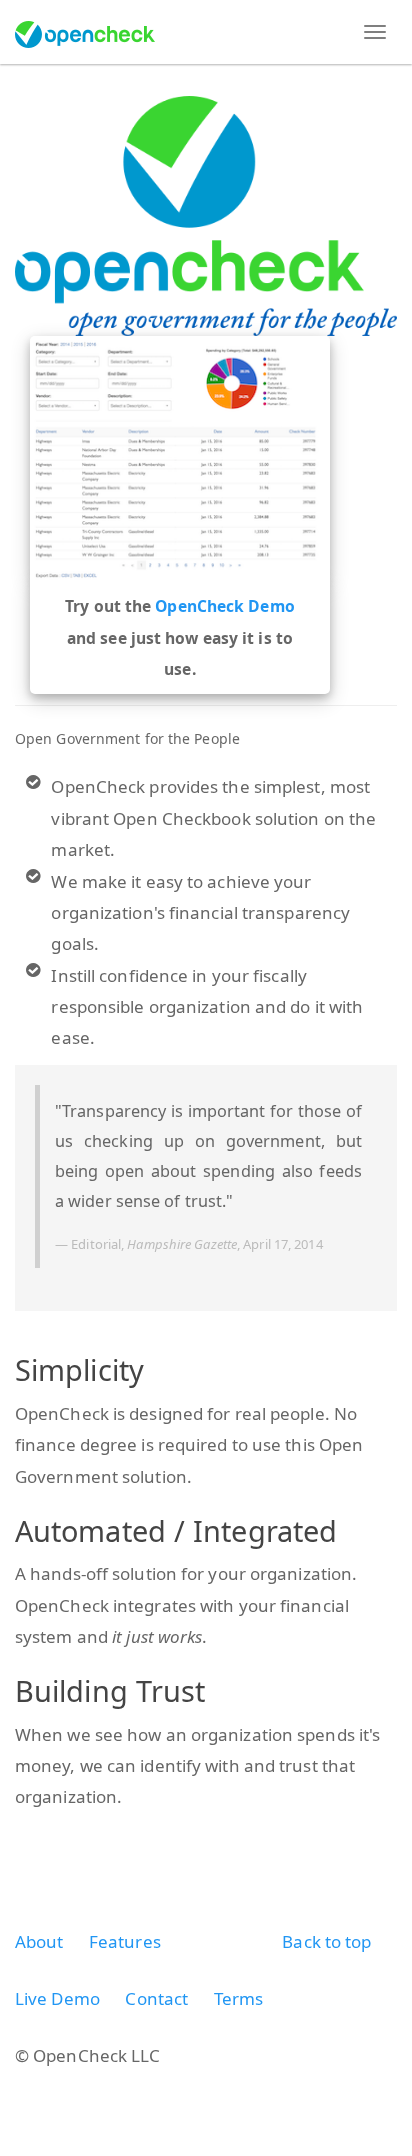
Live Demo (57, 1998)
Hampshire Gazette (182, 1244)
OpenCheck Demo (224, 606)
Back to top (326, 1941)
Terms (239, 1998)
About (39, 1941)
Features (125, 1941)
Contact (156, 1998)
